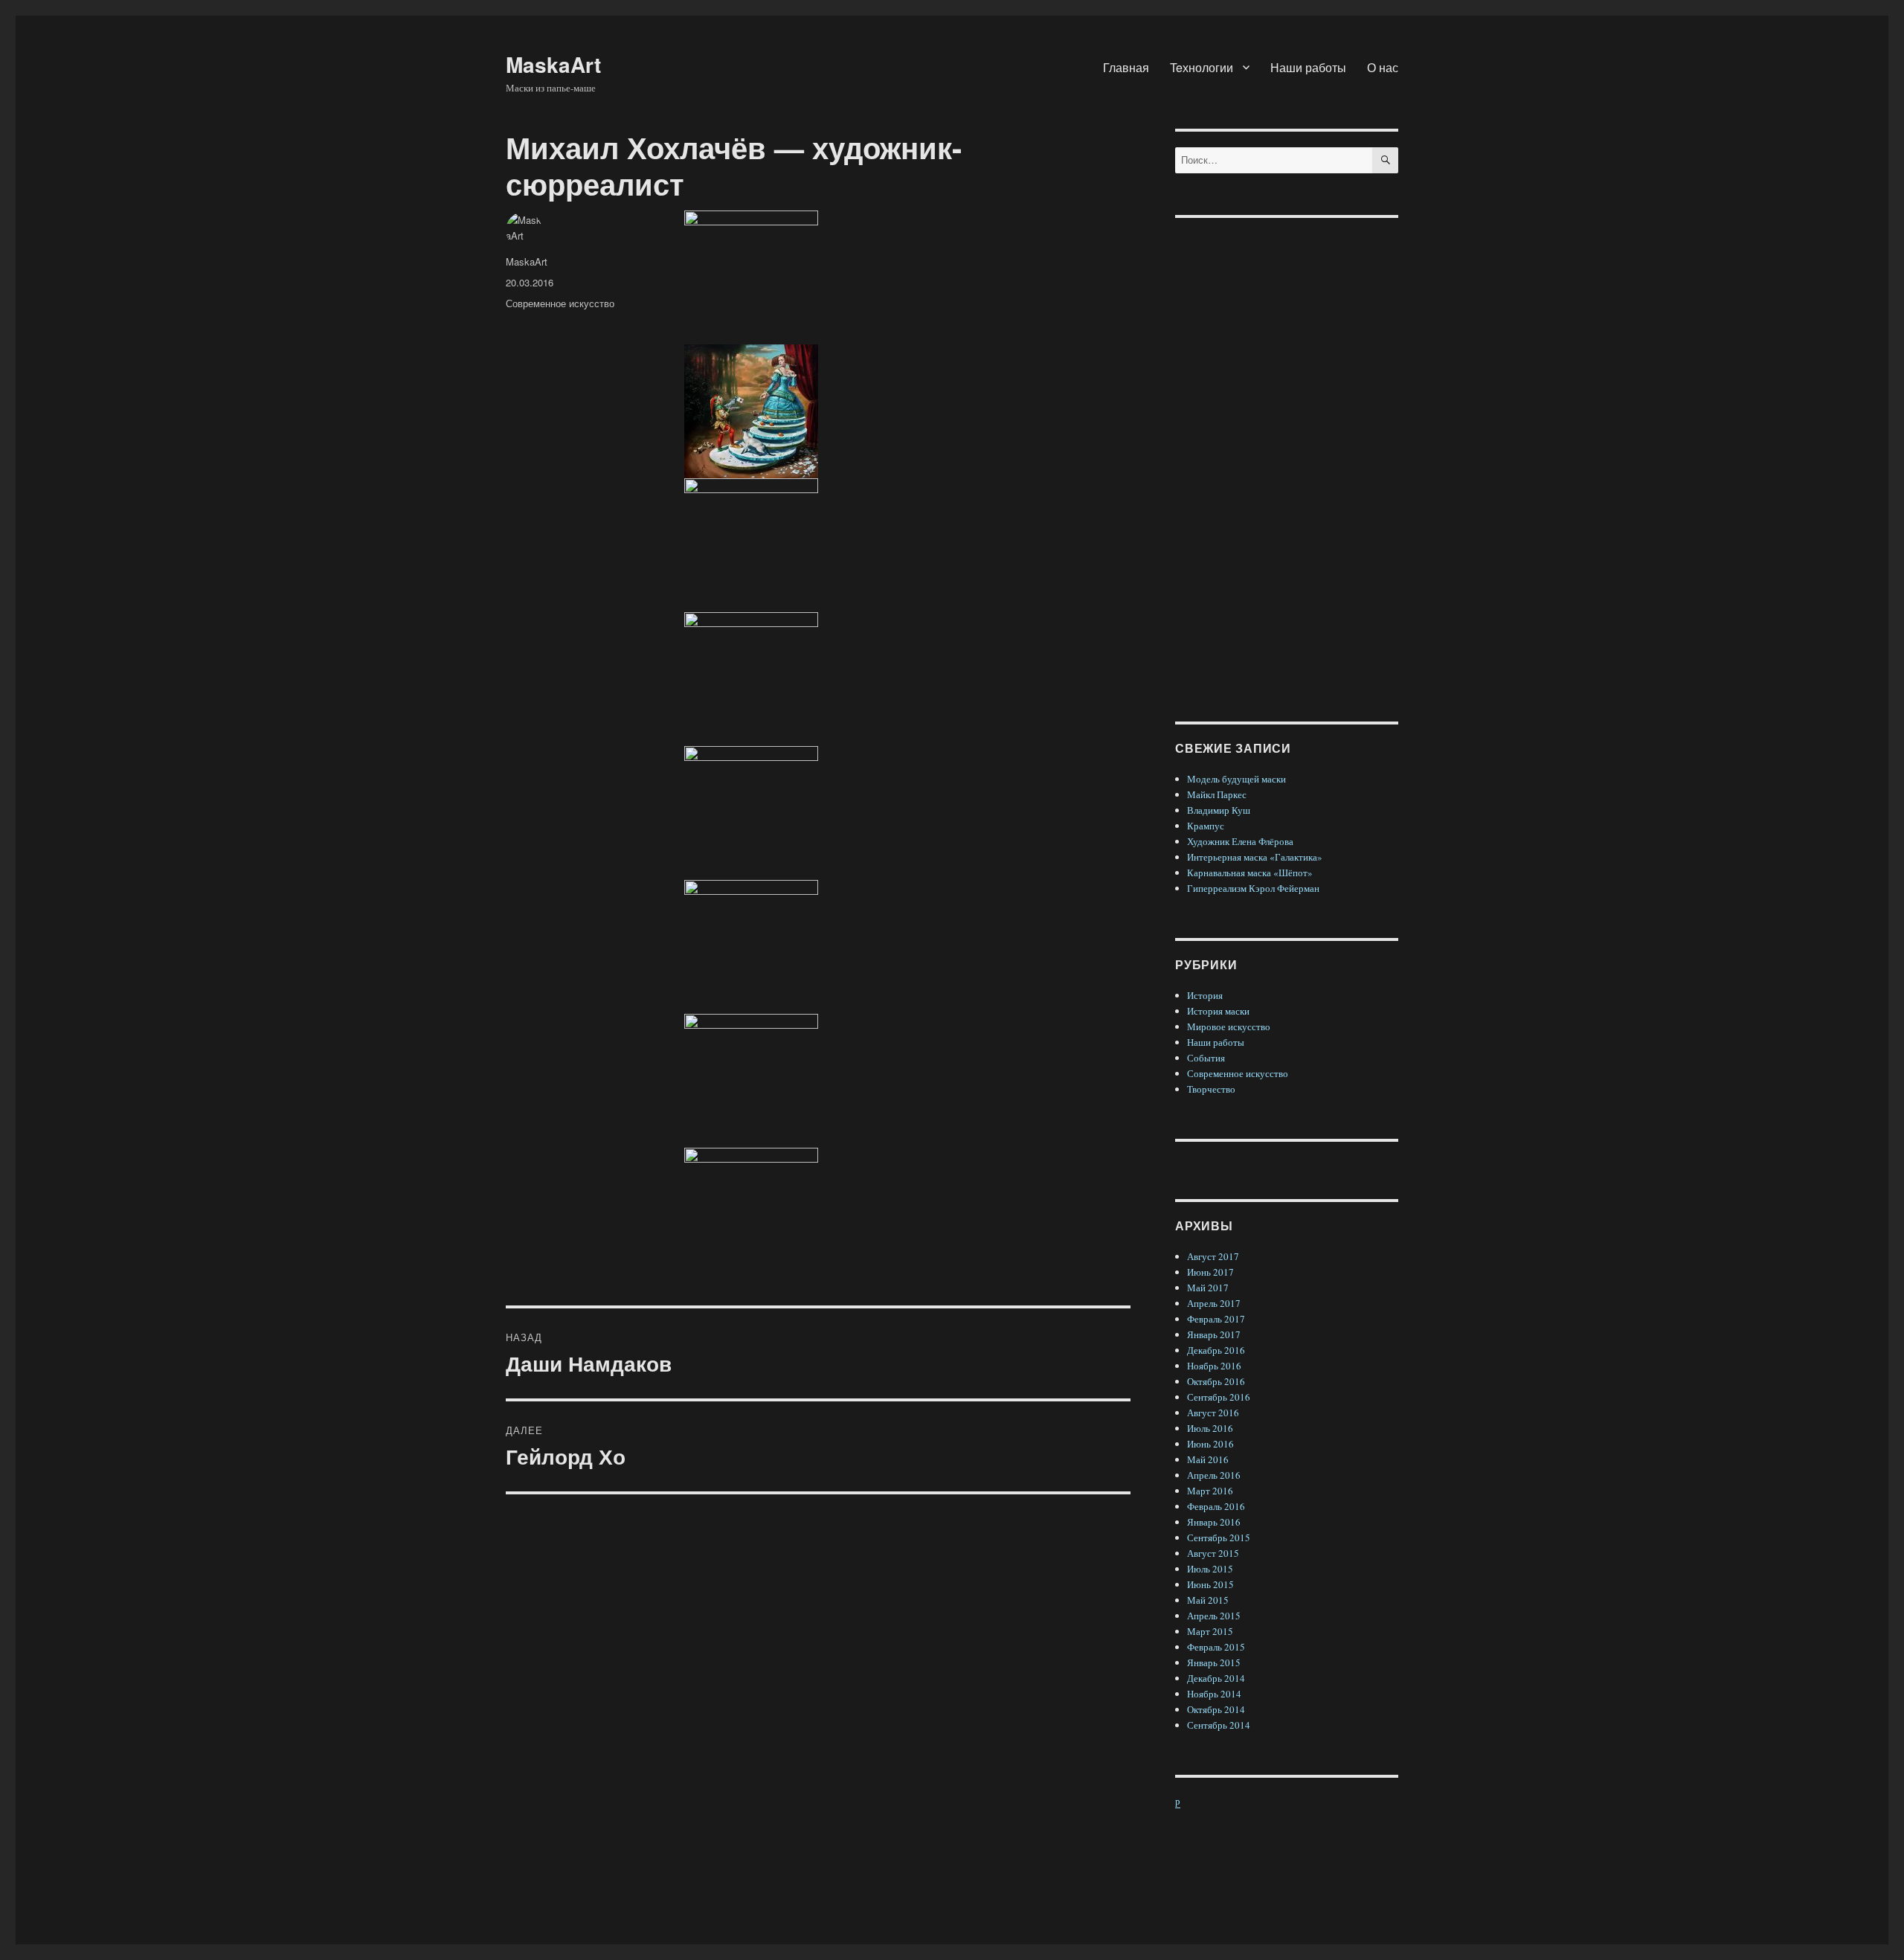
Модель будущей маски (1236, 779)
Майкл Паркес (1217, 794)
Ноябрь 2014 (1214, 1694)
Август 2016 (1213, 1413)
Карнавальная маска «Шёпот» (1250, 873)
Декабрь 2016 (1216, 1350)
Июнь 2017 (1210, 1272)
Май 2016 (1208, 1459)
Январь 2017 (1214, 1334)
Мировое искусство (1229, 1026)
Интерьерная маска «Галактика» (1255, 857)
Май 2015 (1208, 1600)
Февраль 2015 (1216, 1647)
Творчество (1211, 1089)
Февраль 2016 (1216, 1506)
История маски (1218, 1011)
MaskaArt (553, 64)
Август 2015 (1213, 1553)
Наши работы (1308, 67)
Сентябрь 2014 (1219, 1725)
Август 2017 (1213, 1256)
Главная (1126, 67)
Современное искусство (560, 303)
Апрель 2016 (1214, 1475)
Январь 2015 (1214, 1662)
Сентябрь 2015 (1219, 1538)
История (1205, 995)
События (1206, 1058)
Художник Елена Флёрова (1240, 841)
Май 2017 (1208, 1288)
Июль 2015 (1210, 1569)
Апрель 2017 (1214, 1303)
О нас (1383, 67)
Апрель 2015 (1214, 1616)
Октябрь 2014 (1216, 1709)
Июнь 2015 (1210, 1584)
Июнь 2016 (1210, 1444)
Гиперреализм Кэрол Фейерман (1253, 888)
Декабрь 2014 (1216, 1678)
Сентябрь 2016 (1219, 1397)
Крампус (1206, 826)
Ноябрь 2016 (1214, 1366)
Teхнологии (1202, 67)
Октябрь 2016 (1216, 1381)
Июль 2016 (1210, 1428)
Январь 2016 (1214, 1522)
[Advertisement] (1289, 458)
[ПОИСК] (1385, 160)
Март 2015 (1210, 1631)
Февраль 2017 (1216, 1319)
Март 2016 (1210, 1491)
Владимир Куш (1219, 810)
